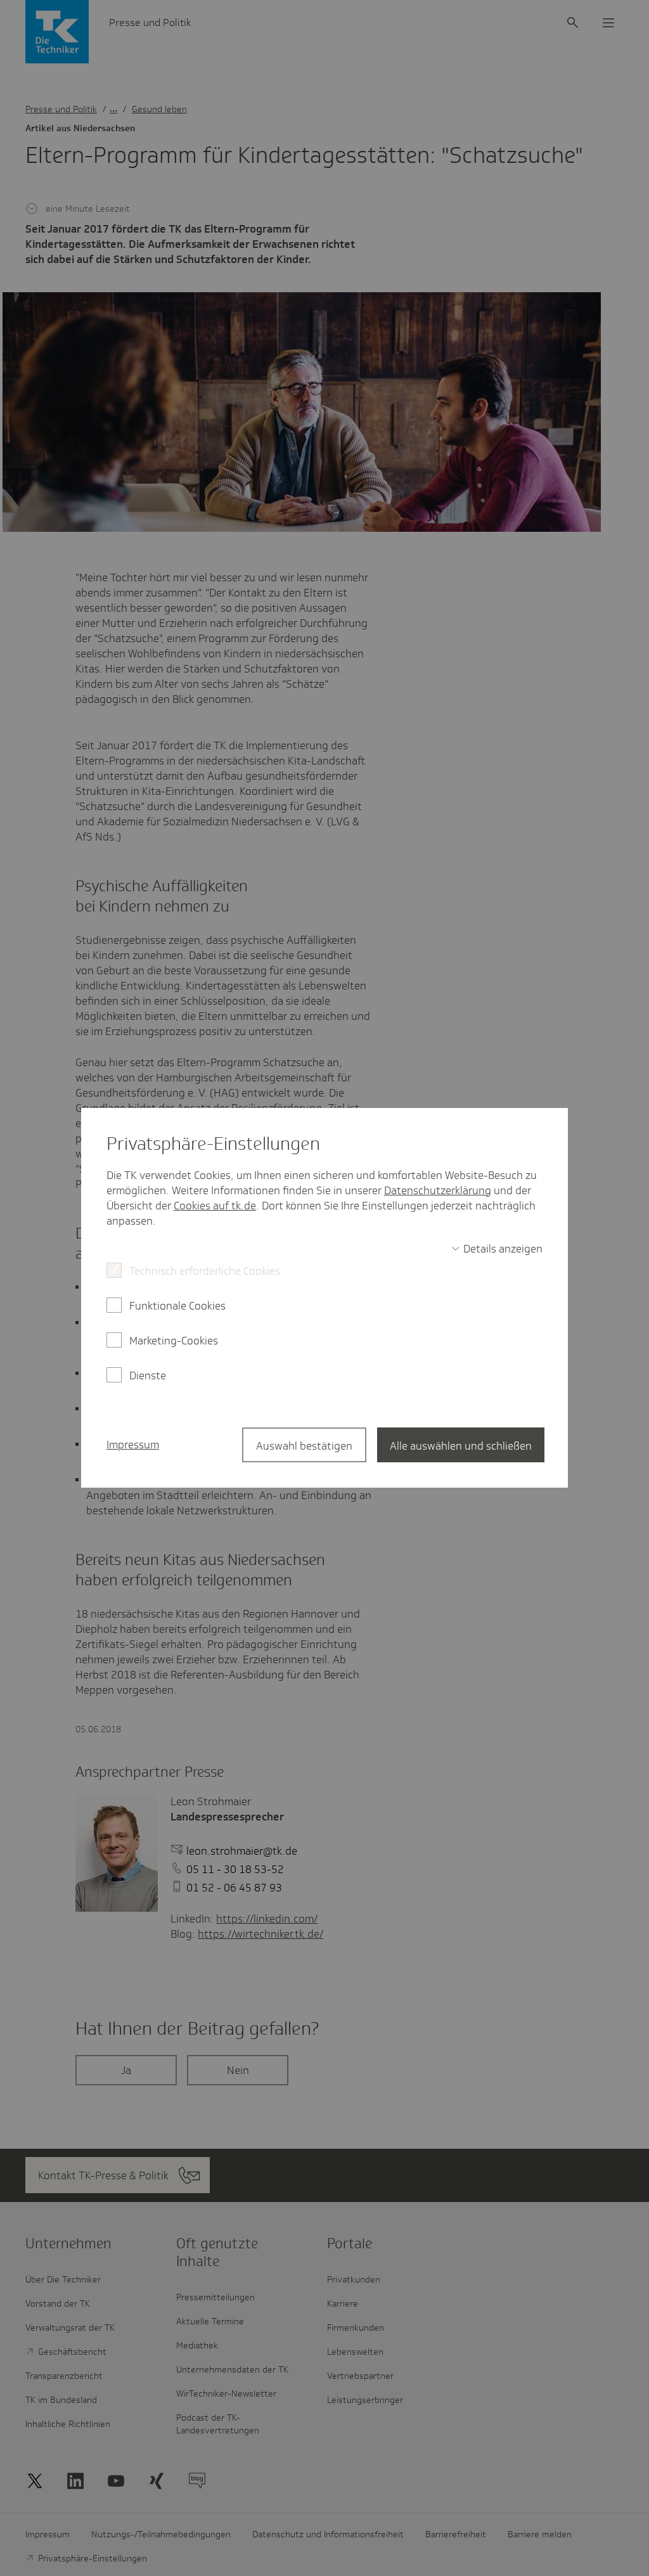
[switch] (497, 1249)
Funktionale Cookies (177, 1306)
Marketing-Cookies (174, 1341)
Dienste (148, 1375)
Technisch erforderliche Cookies (205, 1271)
